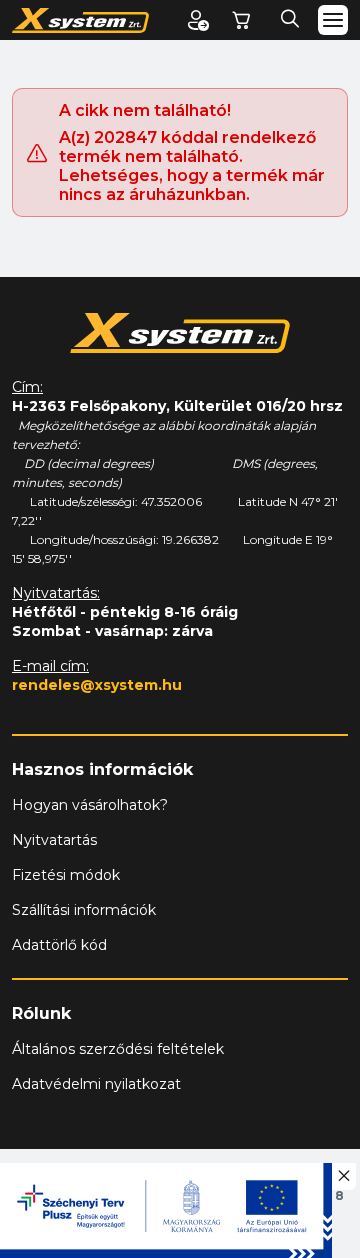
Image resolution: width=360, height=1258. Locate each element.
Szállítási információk (84, 910)
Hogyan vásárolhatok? (90, 805)
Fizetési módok (66, 875)
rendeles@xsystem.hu (97, 685)
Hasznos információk (102, 769)
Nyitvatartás (54, 840)
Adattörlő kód (59, 945)
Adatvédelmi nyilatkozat (96, 1084)
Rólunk (41, 1013)
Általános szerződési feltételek (118, 1049)
